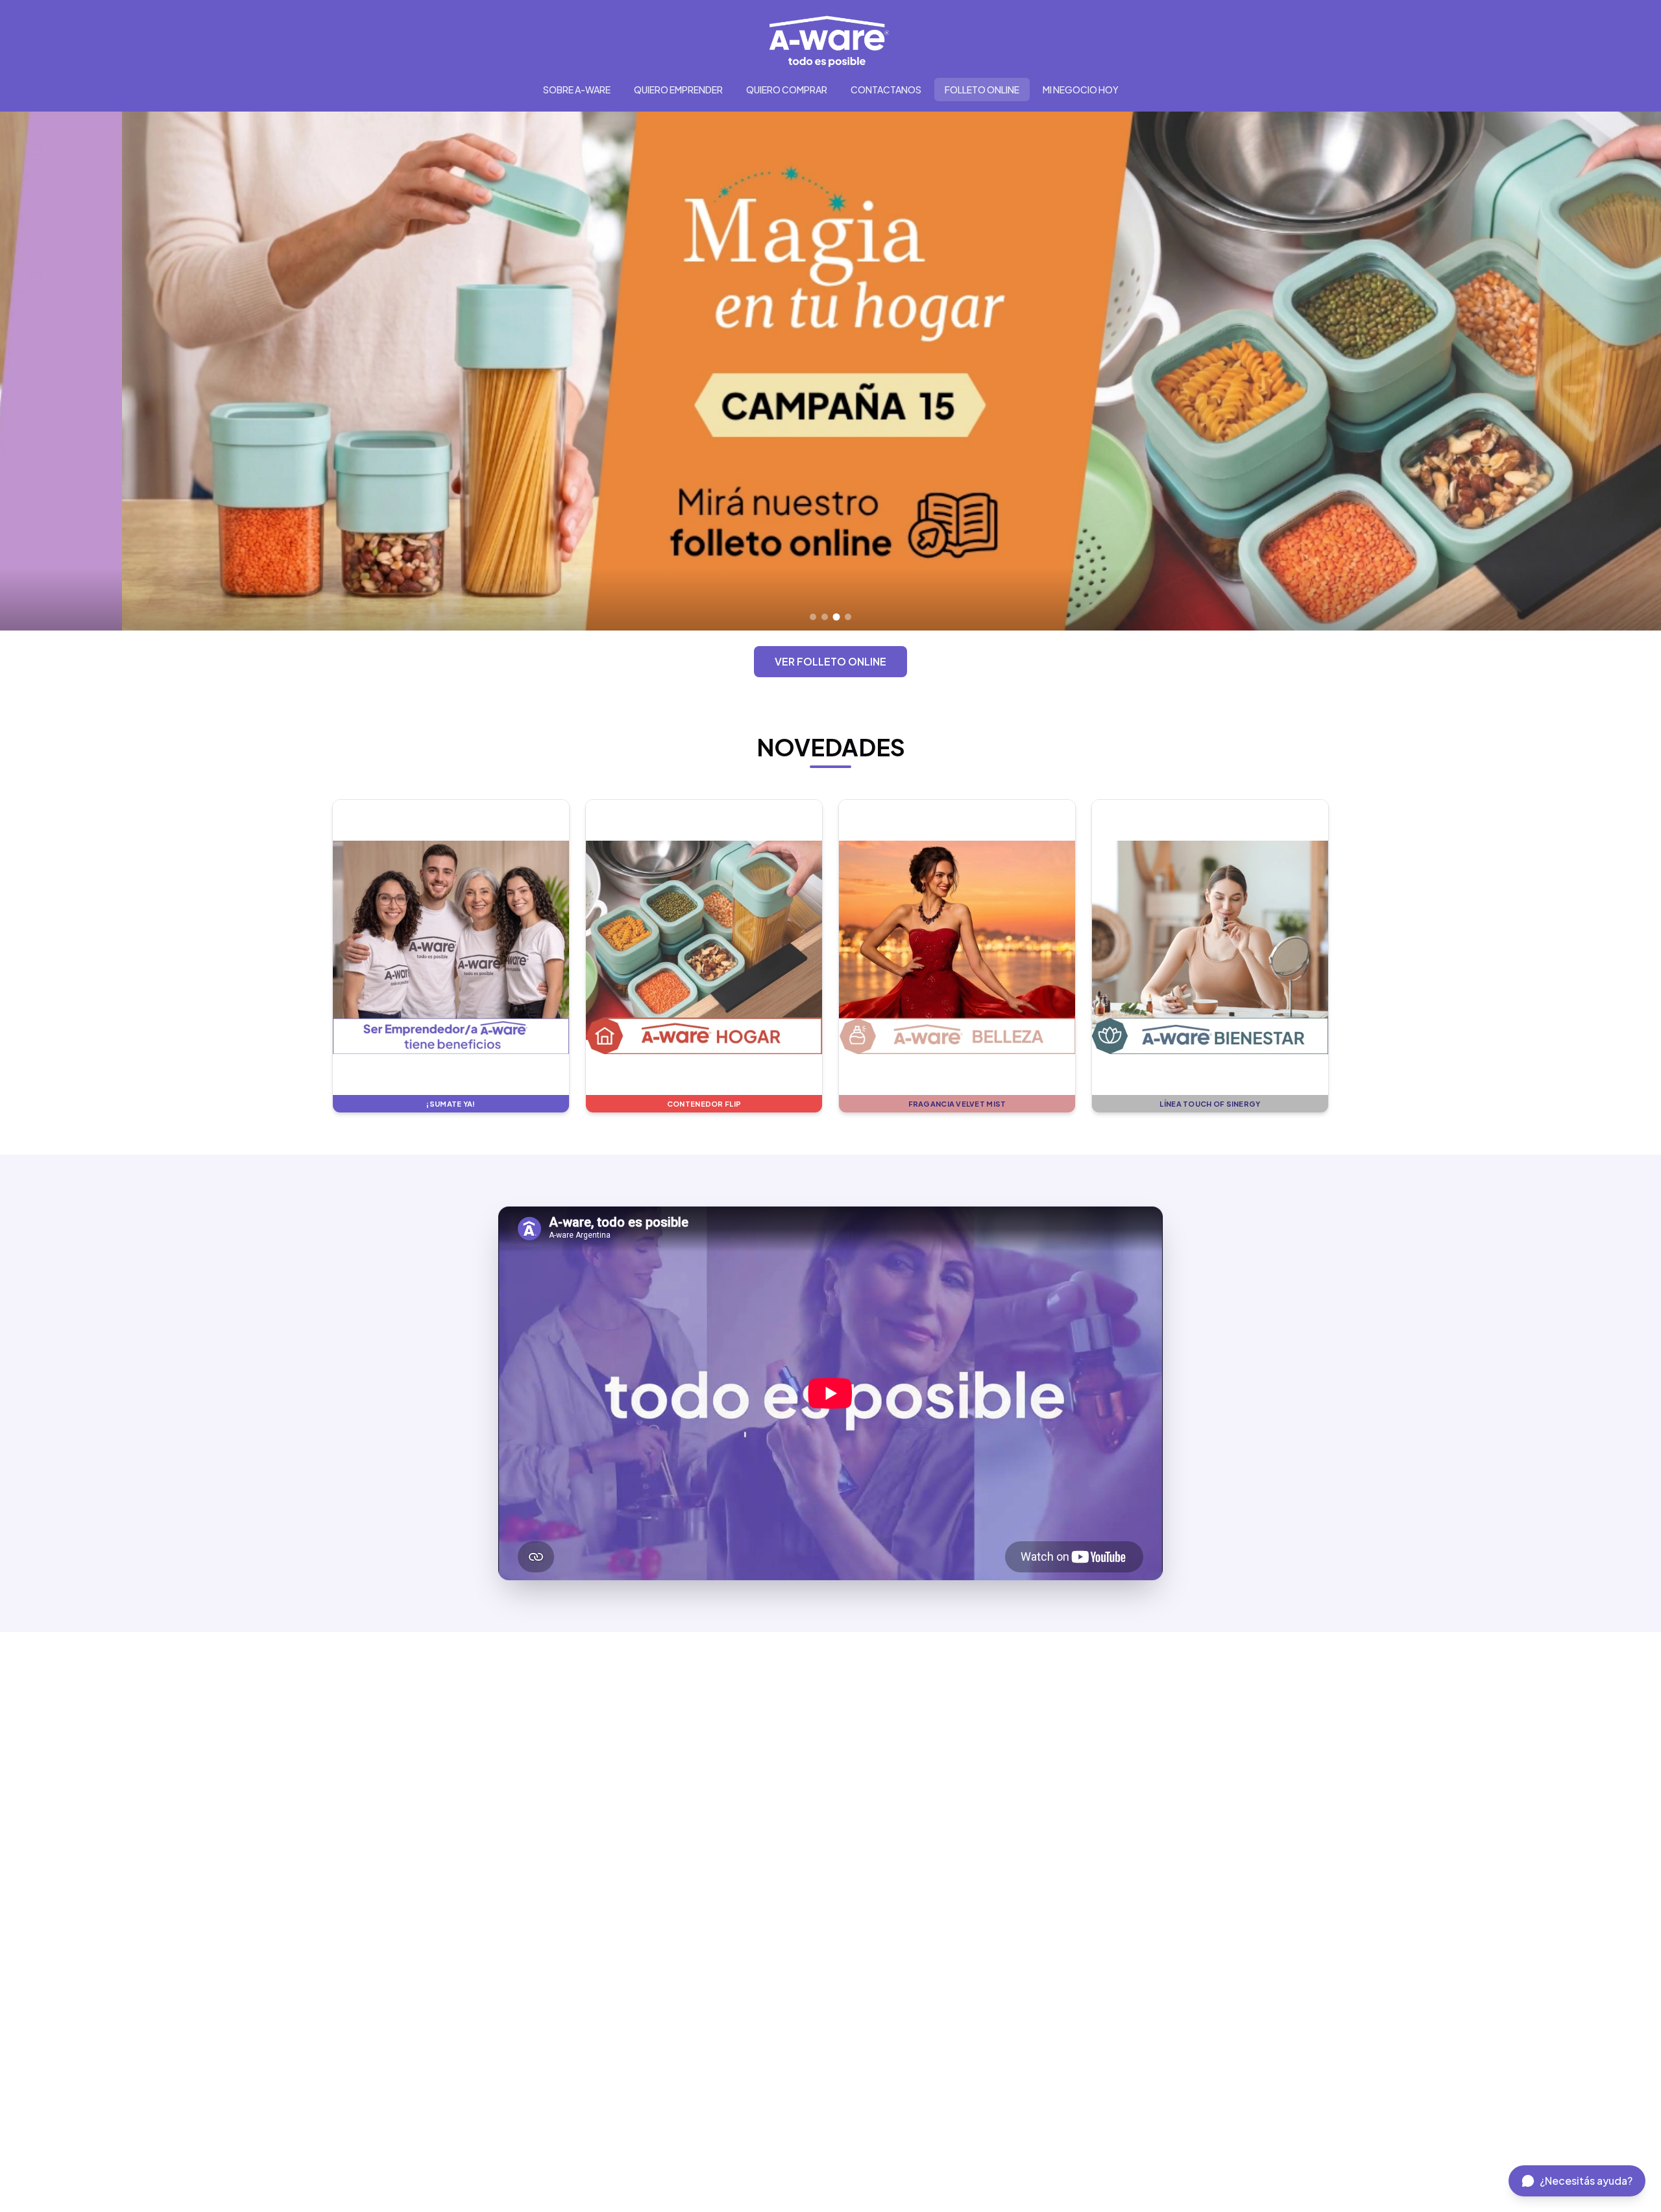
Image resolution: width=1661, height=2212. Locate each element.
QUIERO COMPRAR (787, 90)
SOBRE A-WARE (577, 90)
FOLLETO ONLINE (982, 90)
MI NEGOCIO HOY (1081, 90)
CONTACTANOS (886, 90)
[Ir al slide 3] (837, 617)
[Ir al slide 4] (848, 617)
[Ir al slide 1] (813, 617)
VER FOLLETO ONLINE (830, 661)
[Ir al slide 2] (825, 617)
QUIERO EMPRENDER (678, 90)
